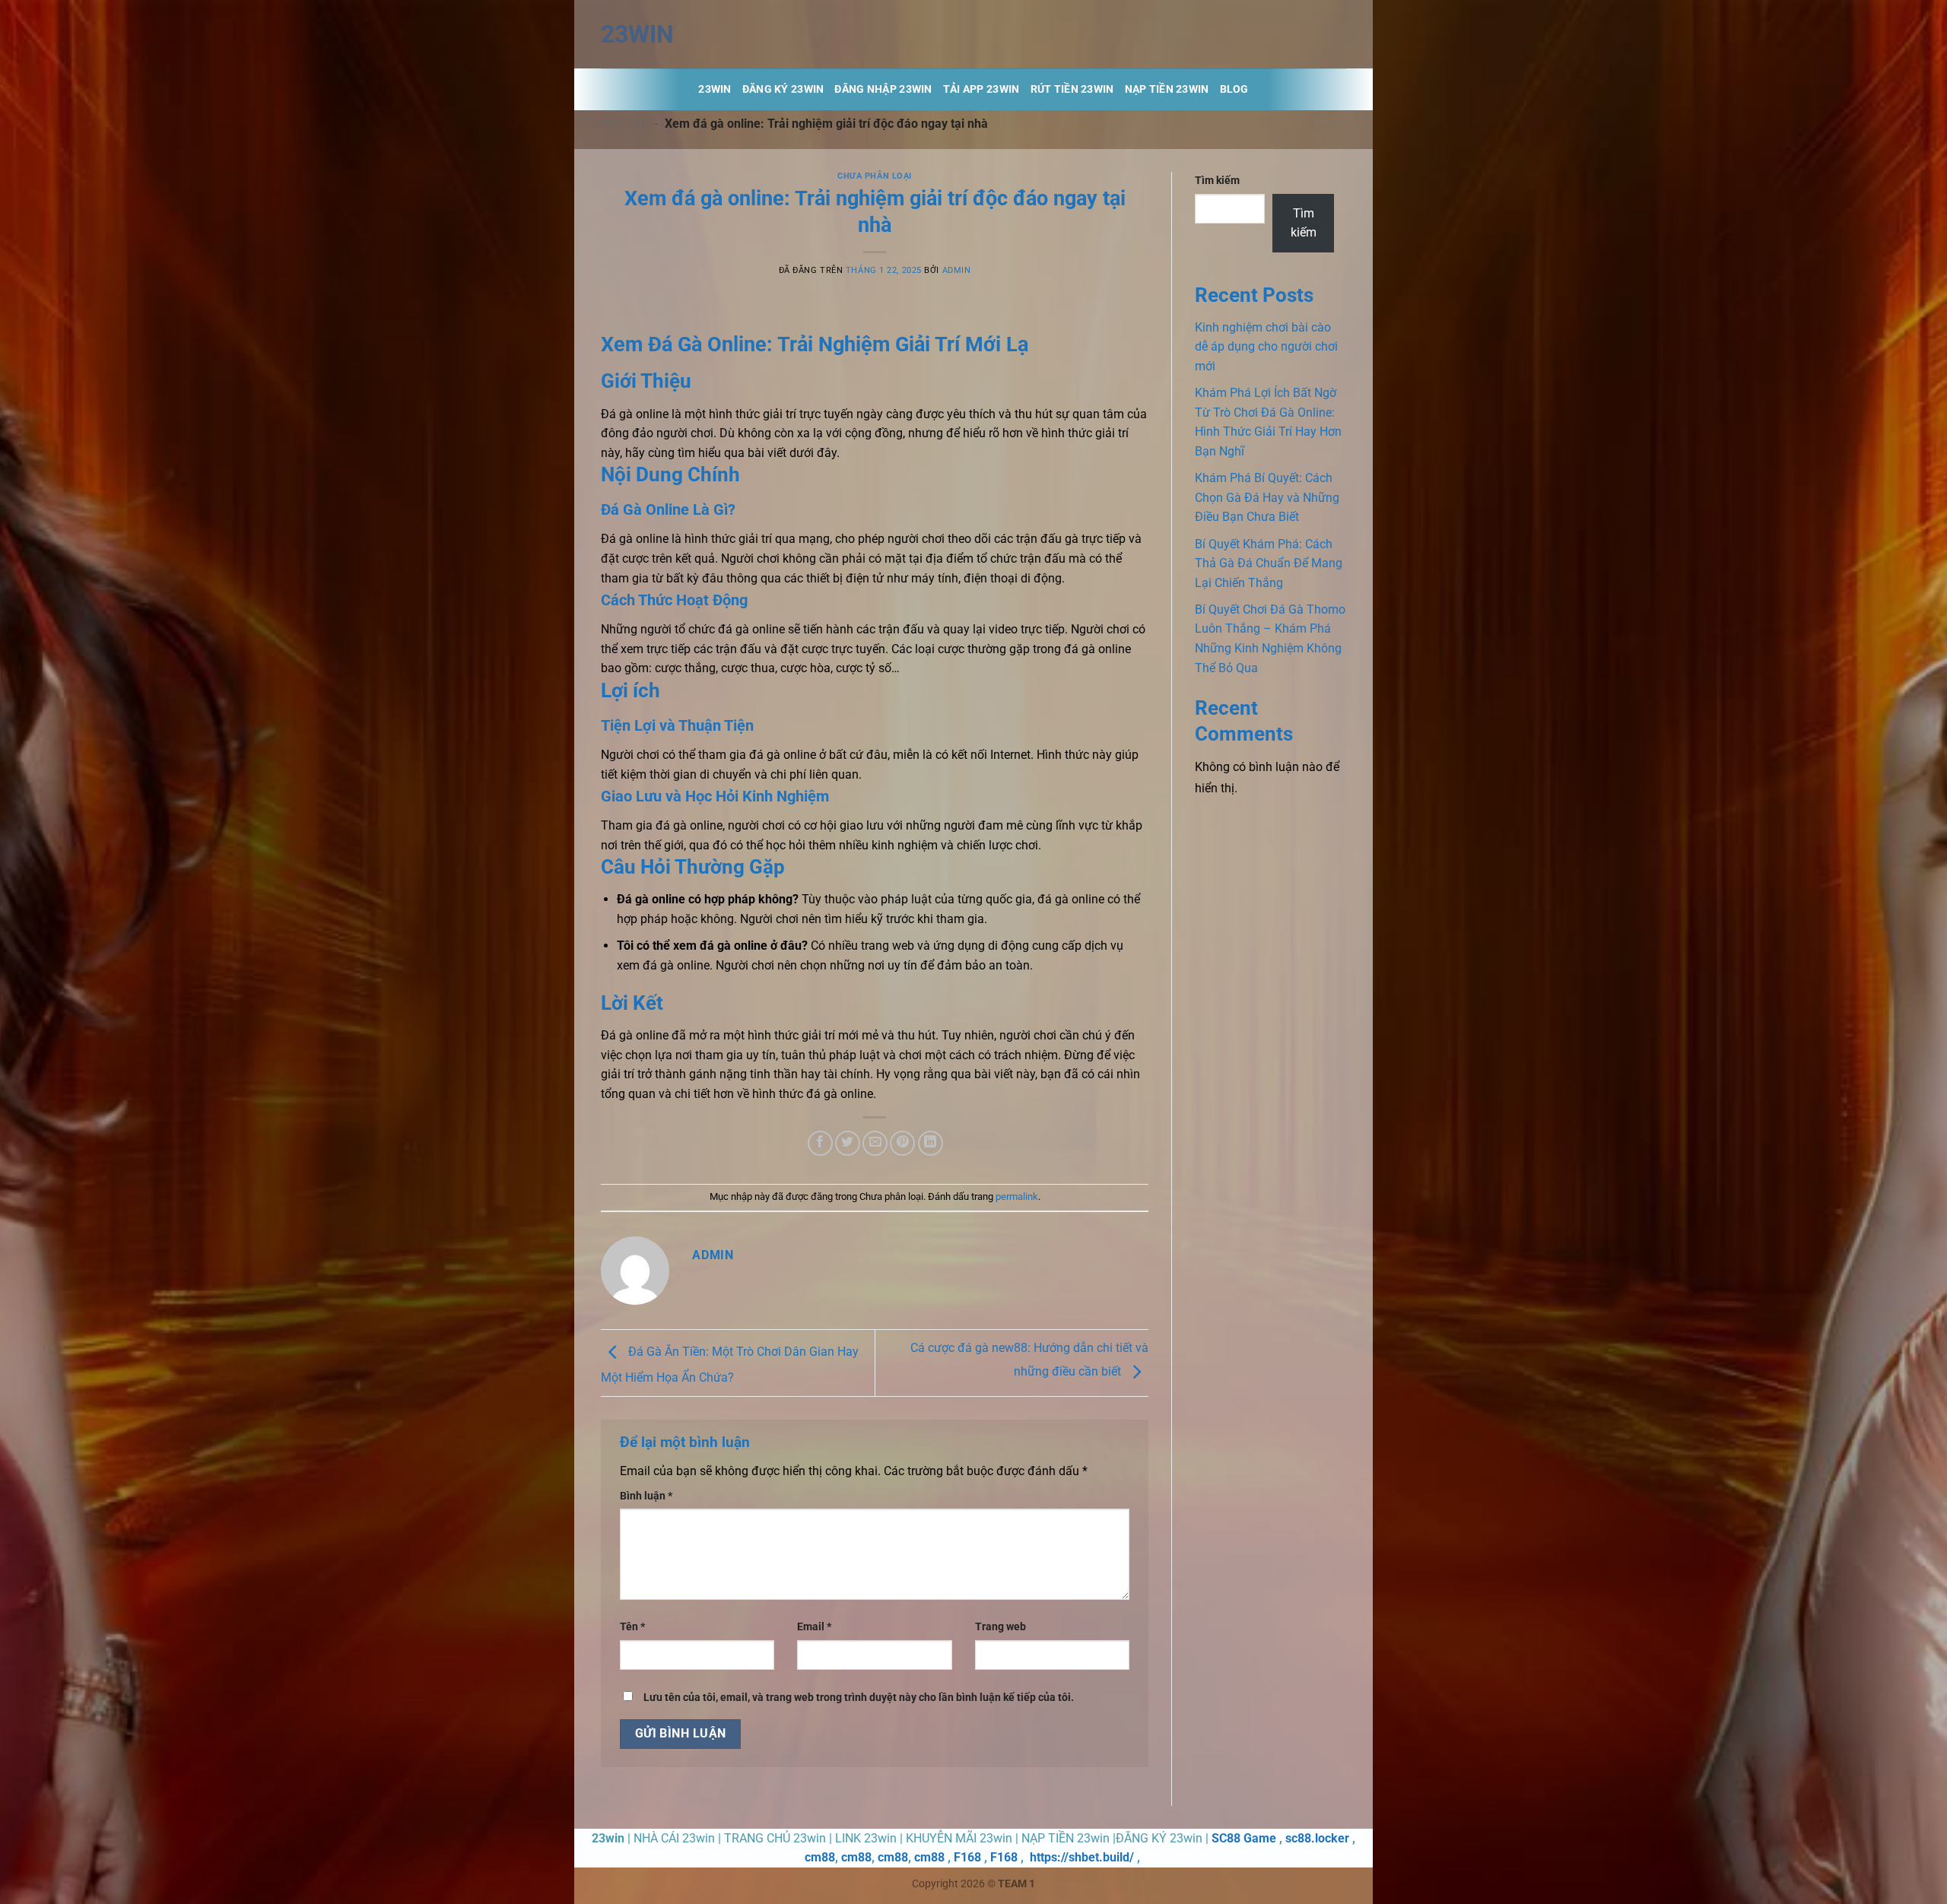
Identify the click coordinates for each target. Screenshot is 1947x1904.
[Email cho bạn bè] (875, 1143)
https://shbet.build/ (1082, 1857)
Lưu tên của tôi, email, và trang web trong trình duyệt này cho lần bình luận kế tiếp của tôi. (859, 1698)
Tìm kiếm (1217, 181)
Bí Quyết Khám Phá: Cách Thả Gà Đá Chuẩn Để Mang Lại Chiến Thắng (1269, 563)
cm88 (820, 1857)
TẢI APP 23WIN (981, 89)
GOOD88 (624, 124)
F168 (967, 1857)
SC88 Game (1244, 1838)
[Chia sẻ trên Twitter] (848, 1143)
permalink (1017, 1196)
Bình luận (646, 1496)
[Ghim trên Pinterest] (902, 1143)
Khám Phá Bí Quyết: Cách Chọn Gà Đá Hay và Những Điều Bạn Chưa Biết (1267, 497)
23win (637, 34)
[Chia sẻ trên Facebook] (820, 1143)
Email (814, 1627)
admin (957, 270)
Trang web (1000, 1627)
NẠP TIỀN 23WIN (1167, 89)
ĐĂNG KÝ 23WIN (783, 89)
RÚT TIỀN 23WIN (1072, 89)
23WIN (715, 89)
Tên (632, 1627)
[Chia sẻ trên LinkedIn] (931, 1143)
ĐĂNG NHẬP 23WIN (883, 89)
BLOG (1234, 89)
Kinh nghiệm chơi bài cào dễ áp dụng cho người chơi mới (1266, 347)
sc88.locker (1317, 1838)
